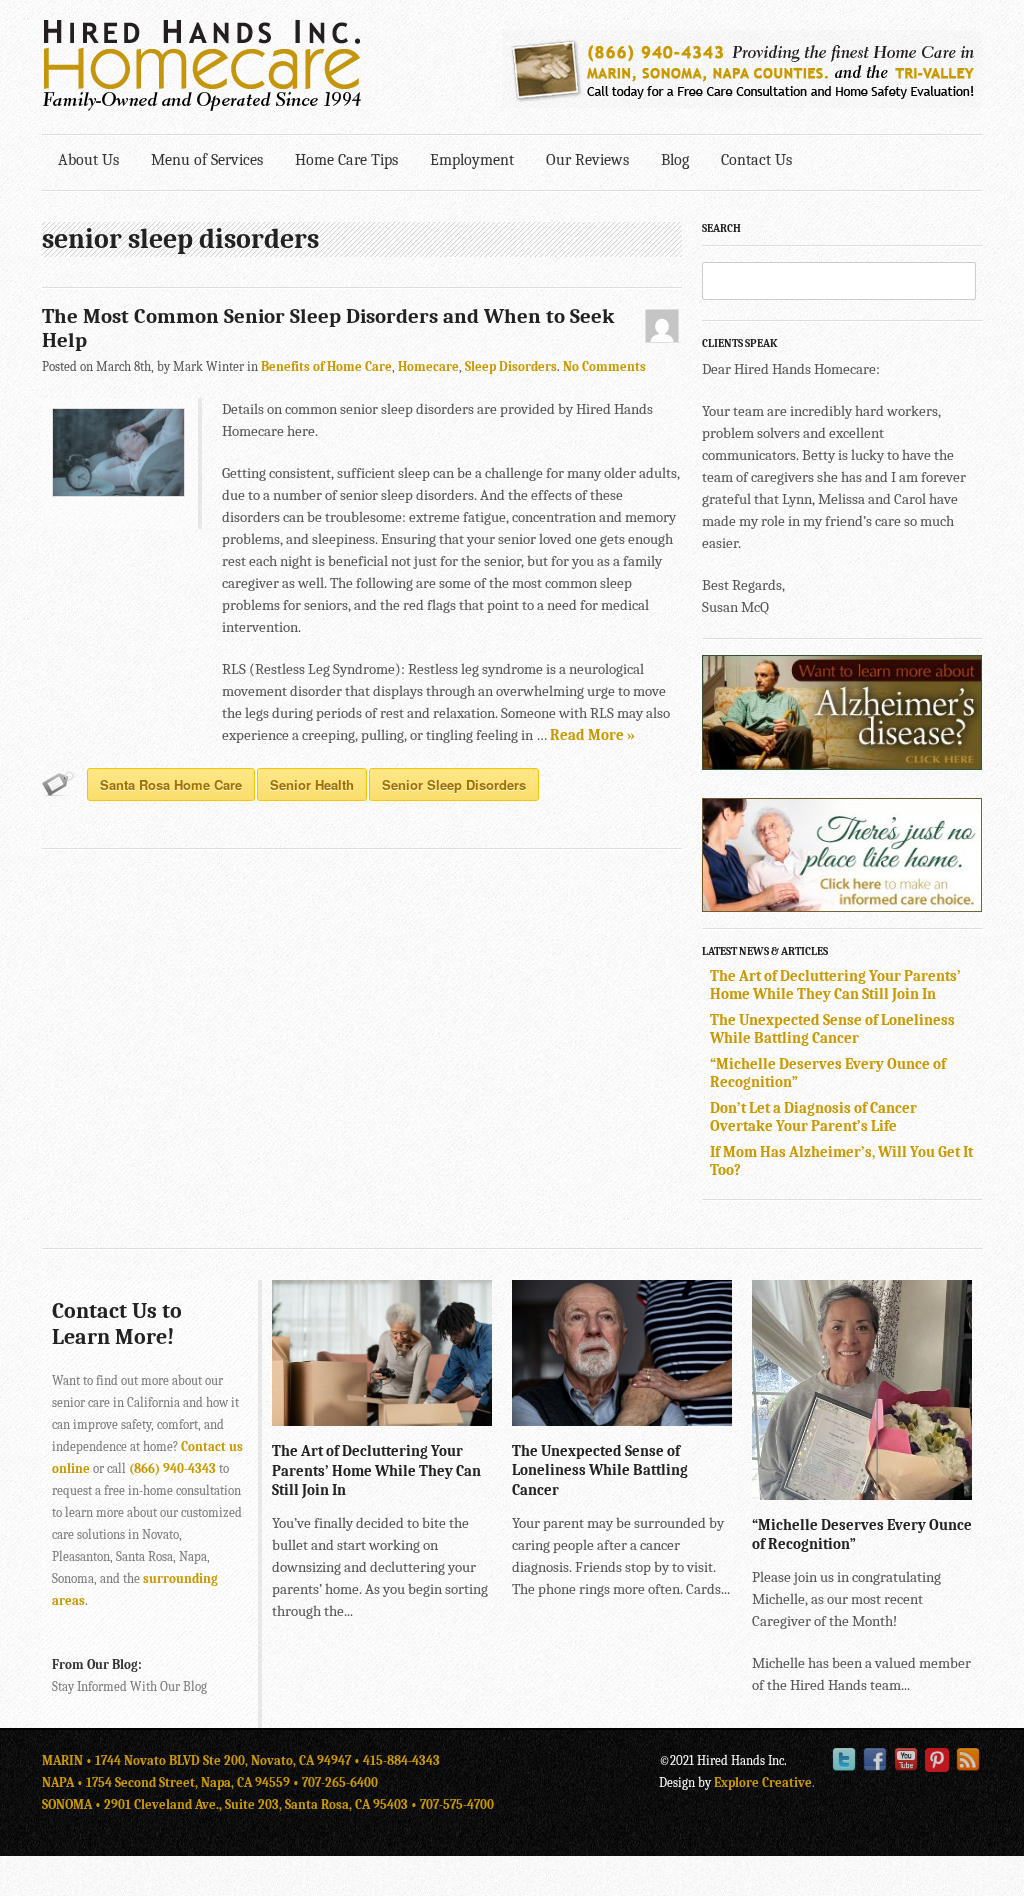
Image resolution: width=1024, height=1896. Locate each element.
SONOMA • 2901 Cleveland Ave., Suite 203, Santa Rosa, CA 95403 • (231, 1804)
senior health (312, 784)
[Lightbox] (461, 1416)
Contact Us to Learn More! (117, 1324)
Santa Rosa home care (171, 784)
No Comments (604, 366)
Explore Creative (763, 1782)
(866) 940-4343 (172, 1468)
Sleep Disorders (511, 366)
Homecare (428, 366)
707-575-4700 (457, 1804)
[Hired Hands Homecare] (202, 107)
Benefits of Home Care (326, 366)
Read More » (592, 735)
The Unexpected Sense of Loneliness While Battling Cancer (832, 1029)
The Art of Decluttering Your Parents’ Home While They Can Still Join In (835, 985)
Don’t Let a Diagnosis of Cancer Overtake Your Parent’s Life (813, 1117)
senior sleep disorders (454, 784)
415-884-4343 (401, 1760)
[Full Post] (482, 1416)
